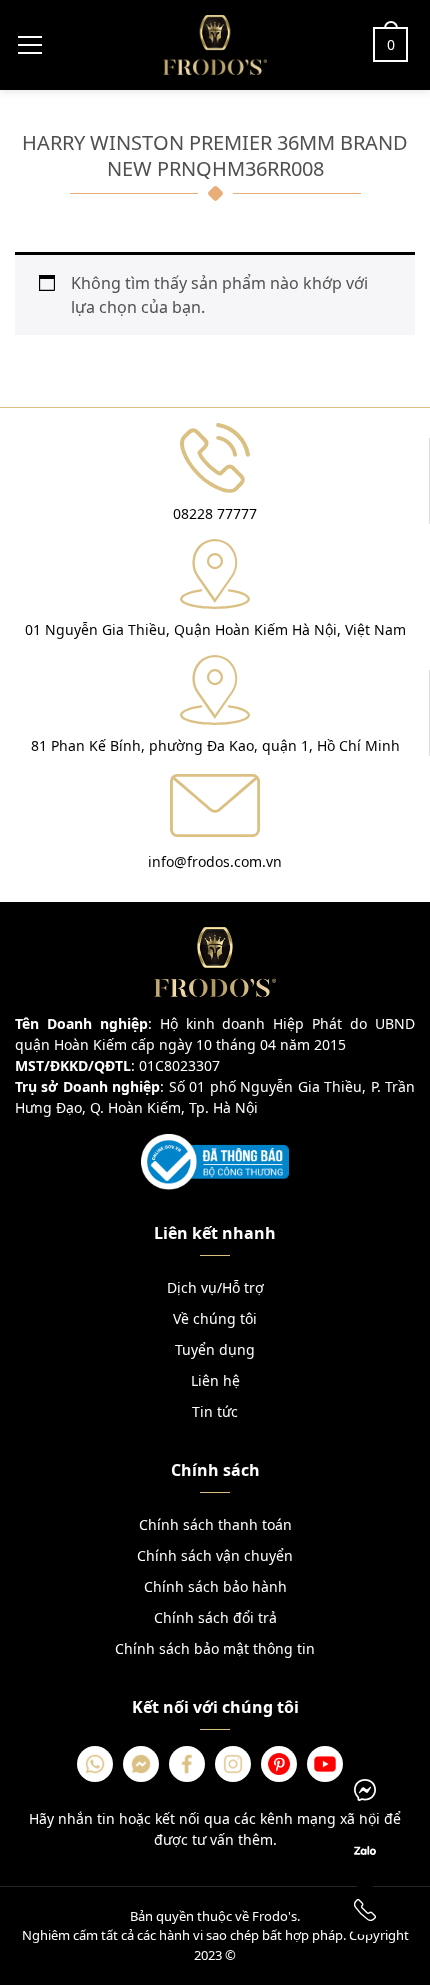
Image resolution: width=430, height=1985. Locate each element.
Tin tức (215, 1411)
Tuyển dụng (215, 1349)
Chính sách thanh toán (215, 1524)
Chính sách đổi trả (215, 1617)
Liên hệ (215, 1380)
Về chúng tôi (215, 1318)
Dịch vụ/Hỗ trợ (215, 1287)
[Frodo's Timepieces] (215, 43)
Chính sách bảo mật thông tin (215, 1648)
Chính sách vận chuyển (215, 1555)
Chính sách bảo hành (215, 1586)
